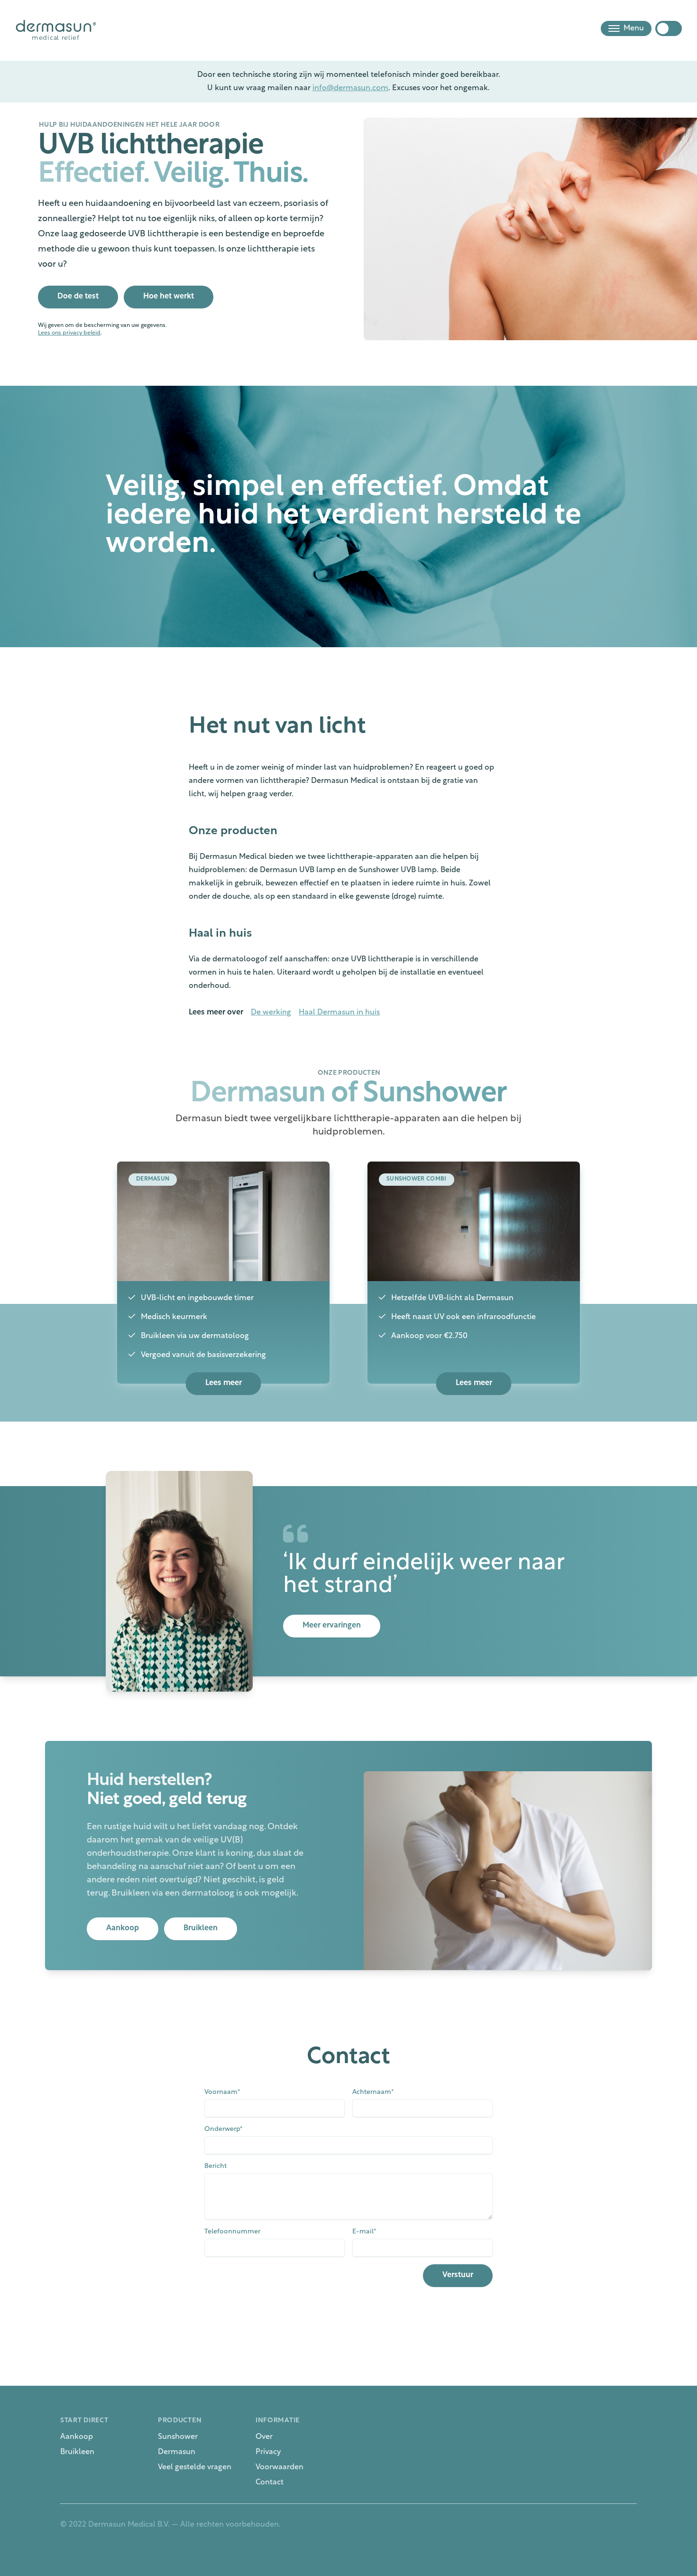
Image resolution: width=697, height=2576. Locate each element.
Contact (270, 2483)
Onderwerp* (223, 2129)
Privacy (268, 2452)
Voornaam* (222, 2092)
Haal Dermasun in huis (339, 1013)
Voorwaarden (280, 2467)
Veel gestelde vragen (195, 2467)
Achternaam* (373, 2092)
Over (264, 2437)
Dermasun (177, 2452)
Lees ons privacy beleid (69, 333)
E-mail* (364, 2232)
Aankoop (77, 2437)
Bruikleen (77, 2452)
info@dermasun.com (350, 88)
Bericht (216, 2166)
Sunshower (178, 2437)
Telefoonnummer (232, 2232)
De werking (271, 1013)
